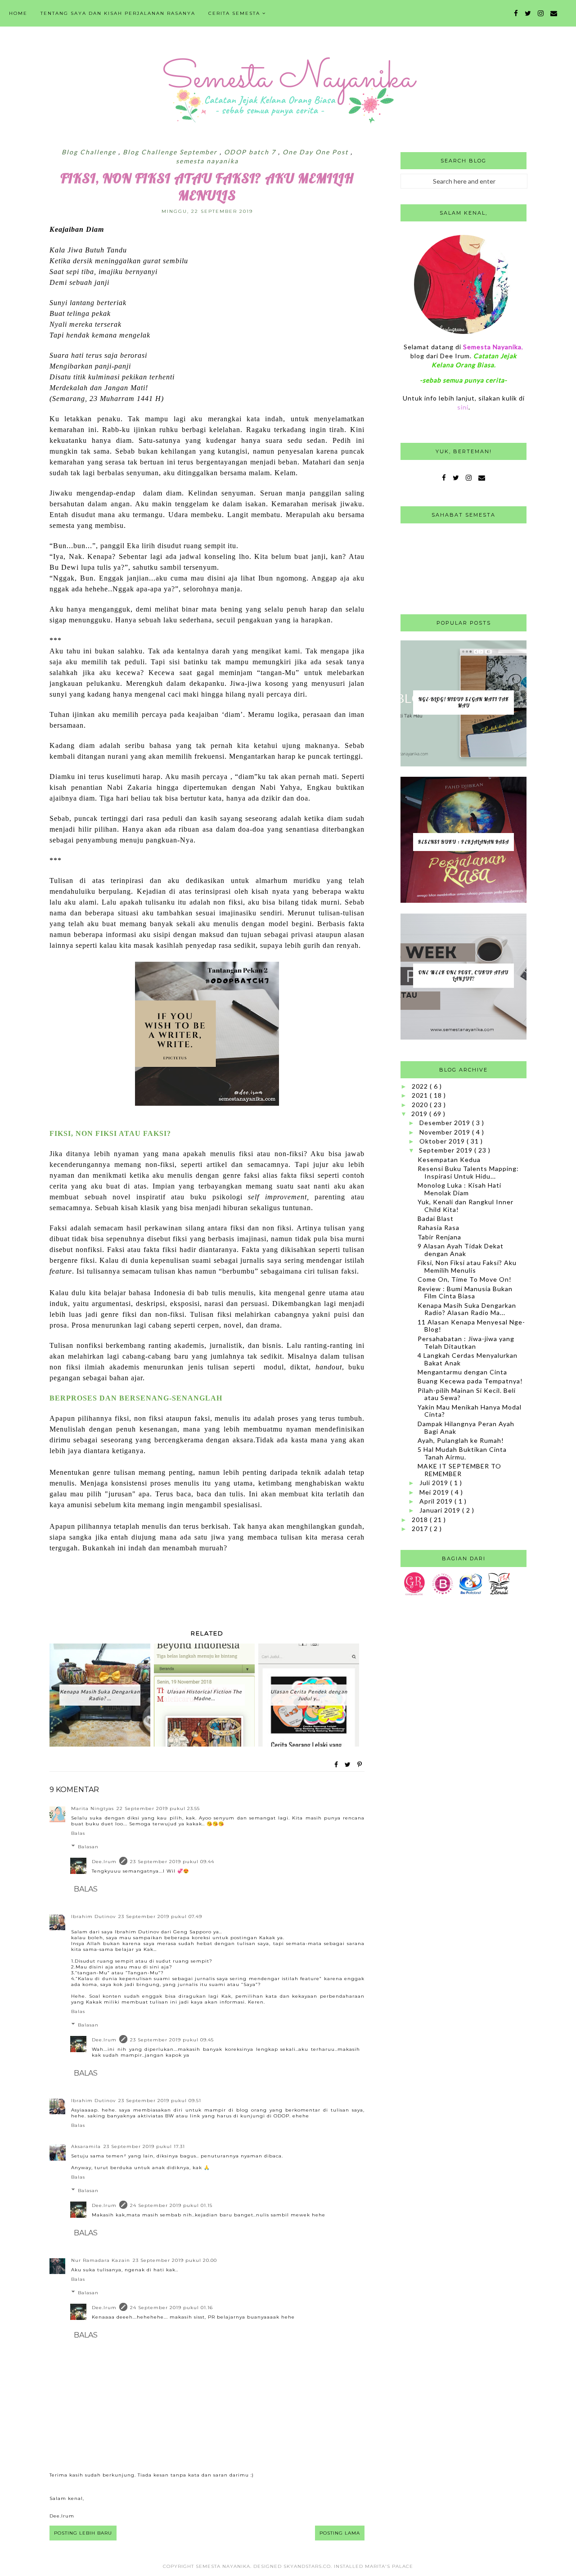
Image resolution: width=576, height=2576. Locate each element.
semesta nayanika (207, 161)
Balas (78, 1833)
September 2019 (447, 1150)
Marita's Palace (389, 2566)
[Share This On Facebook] (337, 1765)
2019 (420, 1114)
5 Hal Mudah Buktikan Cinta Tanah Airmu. (462, 1453)
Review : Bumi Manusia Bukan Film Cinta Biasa (465, 1293)
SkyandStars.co (307, 2566)
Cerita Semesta (234, 13)
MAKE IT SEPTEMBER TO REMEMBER (459, 1470)
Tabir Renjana (439, 1237)
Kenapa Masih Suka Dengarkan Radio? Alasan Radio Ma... (467, 1309)
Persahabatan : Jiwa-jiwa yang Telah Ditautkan (466, 1342)
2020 (421, 1105)
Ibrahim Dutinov (93, 1916)
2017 (421, 1529)
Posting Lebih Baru (83, 2533)
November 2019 (446, 1132)
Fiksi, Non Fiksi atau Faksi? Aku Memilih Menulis (467, 1266)
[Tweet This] (348, 1765)
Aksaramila (86, 2146)
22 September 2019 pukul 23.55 (158, 1808)
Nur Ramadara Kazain (101, 2260)
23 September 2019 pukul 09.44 (172, 1862)
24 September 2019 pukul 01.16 (171, 2308)
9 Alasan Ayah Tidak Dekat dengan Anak (461, 1250)
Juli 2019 (435, 1483)
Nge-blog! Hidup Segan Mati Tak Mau (464, 703)
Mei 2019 (435, 1492)
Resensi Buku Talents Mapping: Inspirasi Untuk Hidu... (468, 1172)
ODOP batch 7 (251, 152)
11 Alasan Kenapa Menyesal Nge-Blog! (471, 1326)
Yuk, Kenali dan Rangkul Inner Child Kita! (466, 1206)
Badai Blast (436, 1218)
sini (463, 407)
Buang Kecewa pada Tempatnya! (470, 1381)
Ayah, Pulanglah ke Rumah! (461, 1440)
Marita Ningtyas (92, 1808)
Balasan (88, 1847)
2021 (421, 1095)
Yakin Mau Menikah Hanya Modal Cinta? (470, 1411)
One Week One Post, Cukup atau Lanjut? (463, 976)
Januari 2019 (441, 1510)
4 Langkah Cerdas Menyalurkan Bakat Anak (468, 1359)
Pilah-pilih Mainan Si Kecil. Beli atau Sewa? (467, 1394)
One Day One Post (317, 152)
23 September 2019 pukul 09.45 (172, 2040)
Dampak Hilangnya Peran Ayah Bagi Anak (466, 1428)
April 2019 (437, 1501)
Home (18, 13)
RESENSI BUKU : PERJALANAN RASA (463, 842)
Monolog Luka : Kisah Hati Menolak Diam (459, 1189)
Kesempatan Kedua (449, 1160)
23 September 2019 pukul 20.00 (175, 2260)
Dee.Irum (104, 1862)
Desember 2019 (446, 1123)
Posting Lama (340, 2533)
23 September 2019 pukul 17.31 (144, 2146)
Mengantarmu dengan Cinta (462, 1372)
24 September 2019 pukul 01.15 (171, 2205)
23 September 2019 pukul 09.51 (160, 2101)
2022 (421, 1086)
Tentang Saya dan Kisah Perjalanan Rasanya (118, 13)
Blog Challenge (90, 152)
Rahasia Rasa (439, 1227)
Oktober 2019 (443, 1141)
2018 (421, 1520)
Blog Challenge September (171, 152)
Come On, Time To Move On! (465, 1279)
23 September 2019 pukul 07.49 (160, 1916)
